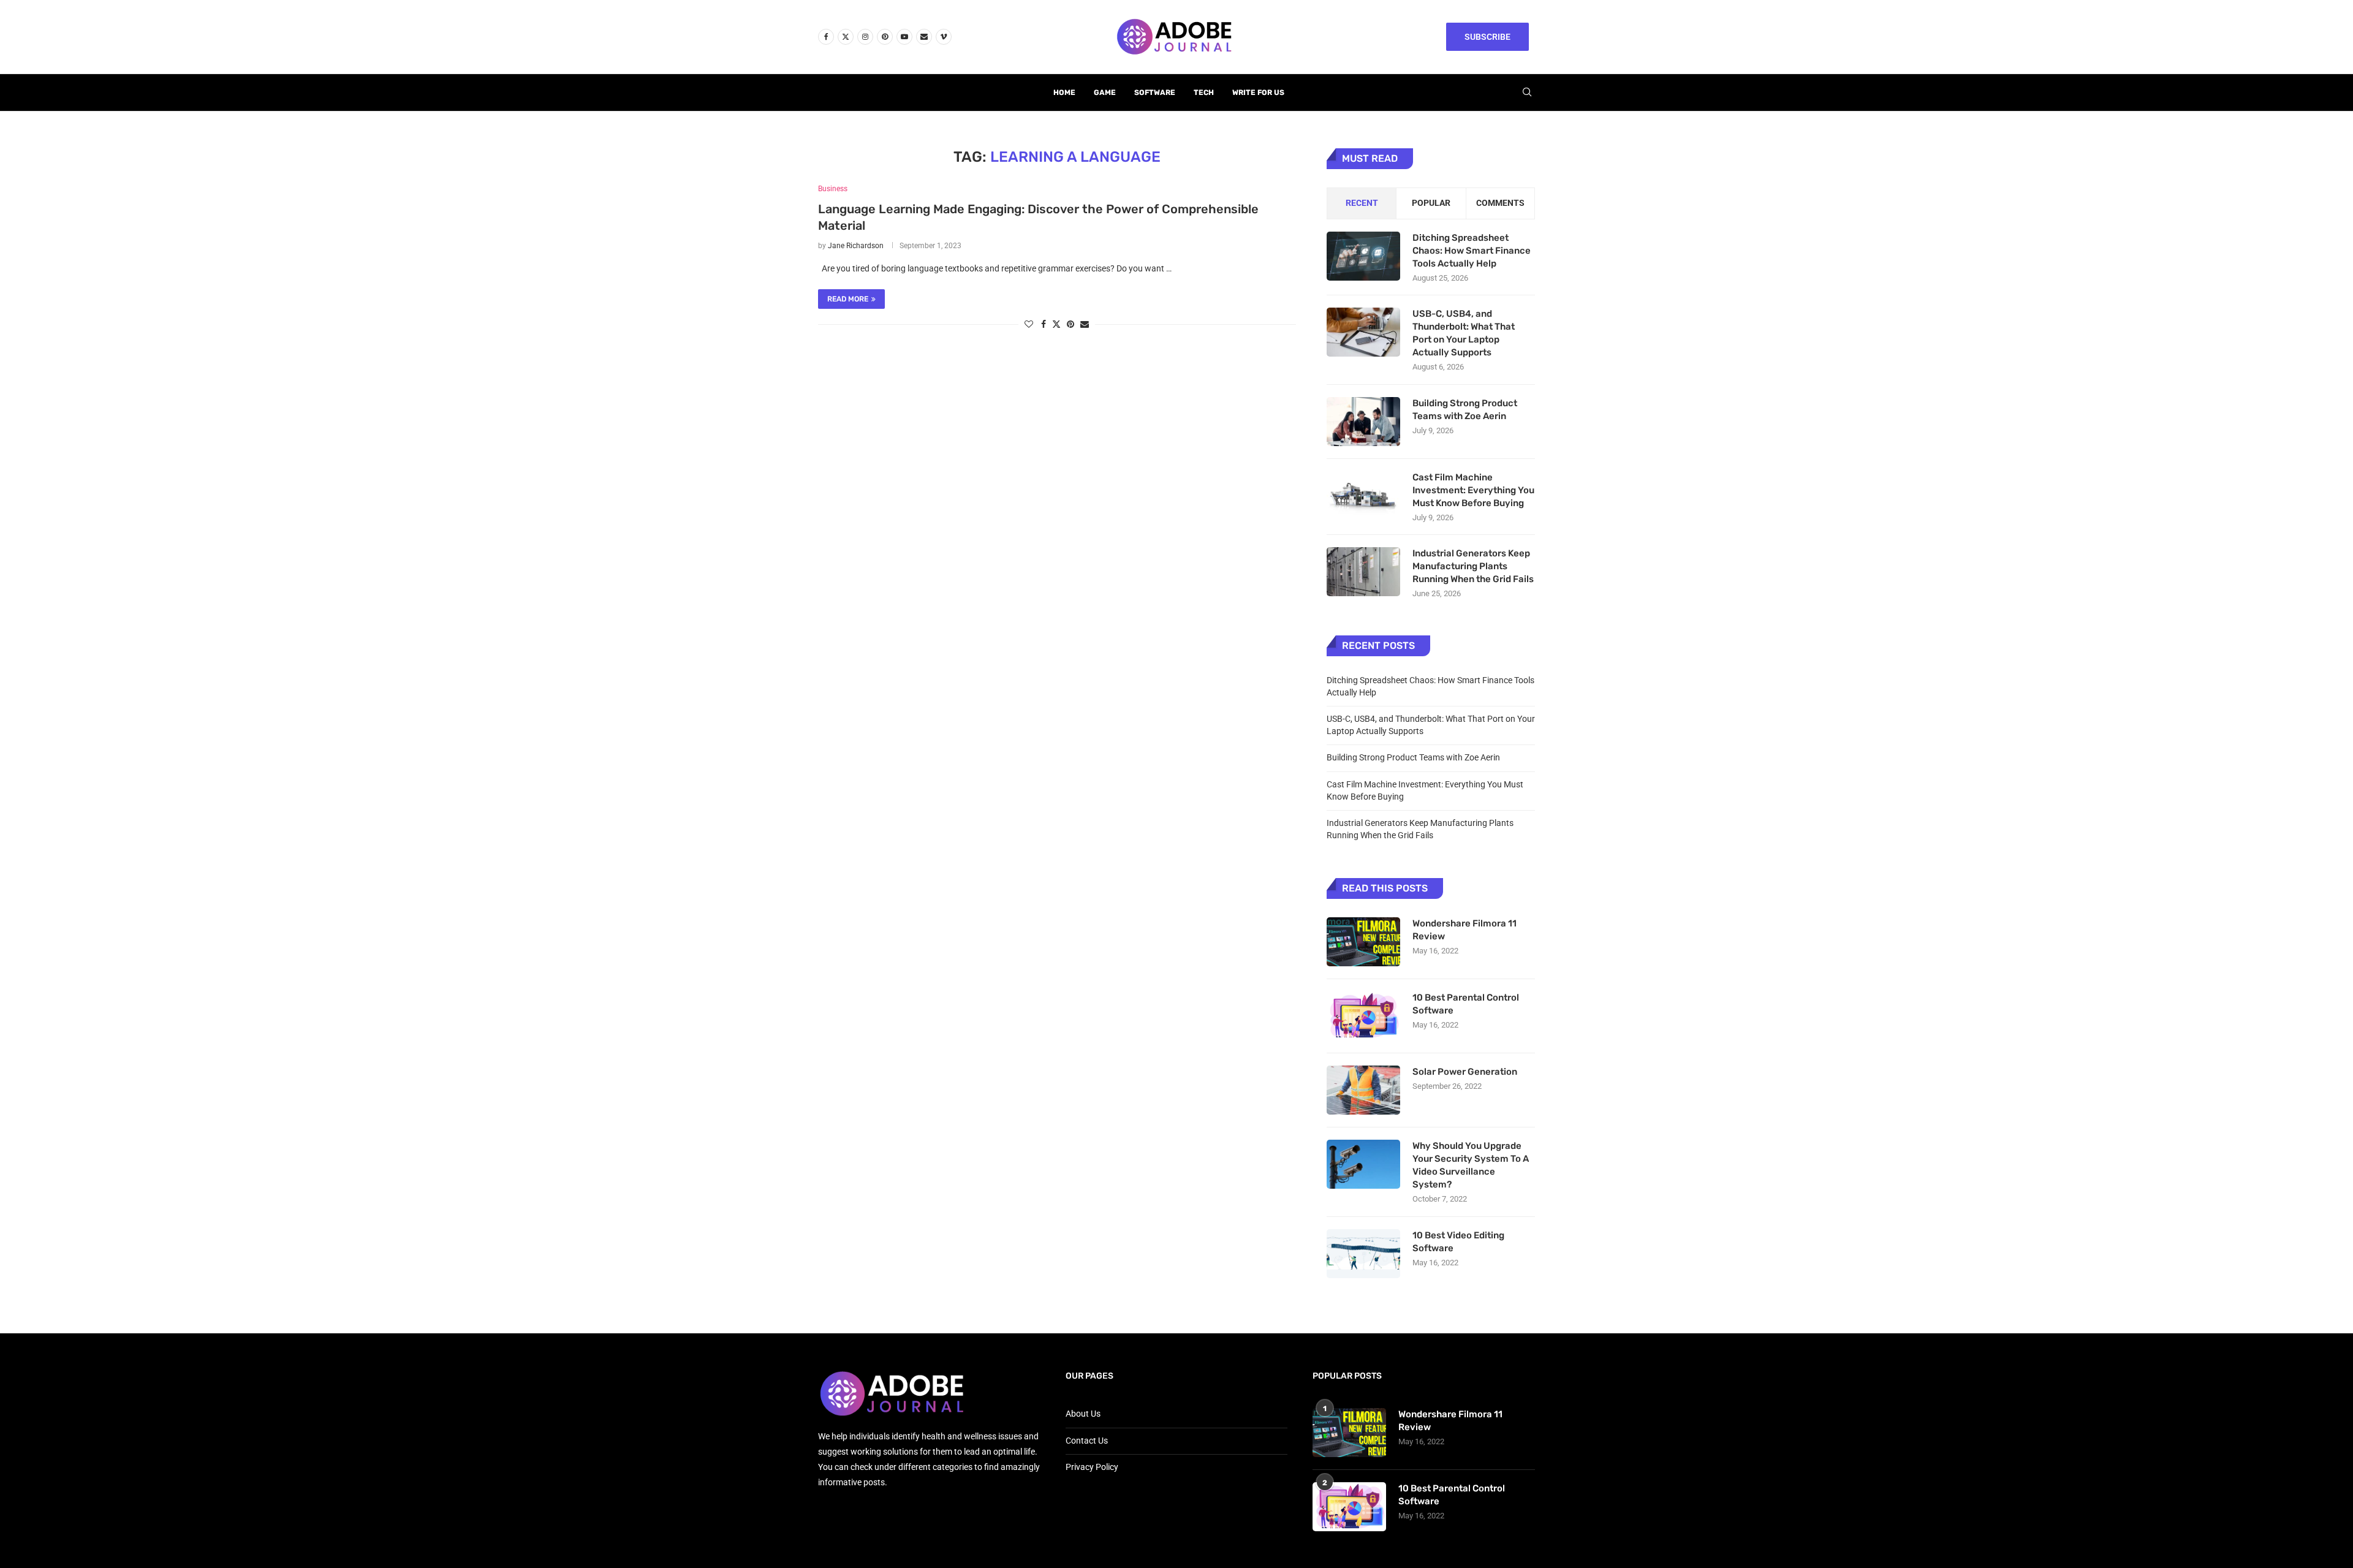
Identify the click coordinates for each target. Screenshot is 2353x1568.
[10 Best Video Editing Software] (1363, 1254)
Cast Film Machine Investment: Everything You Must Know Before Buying (1473, 490)
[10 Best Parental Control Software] (1363, 1016)
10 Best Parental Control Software (1466, 1004)
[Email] (924, 37)
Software (1155, 93)
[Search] (1527, 93)
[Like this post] (1029, 324)
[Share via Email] (1085, 324)
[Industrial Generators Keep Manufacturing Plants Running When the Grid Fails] (1363, 572)
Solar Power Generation (1466, 1072)
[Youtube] (904, 37)
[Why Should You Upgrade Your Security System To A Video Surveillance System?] (1363, 1164)
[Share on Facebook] (1044, 324)
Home (1064, 93)
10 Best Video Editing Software (1458, 1242)
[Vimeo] (944, 37)
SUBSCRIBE (1487, 37)
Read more (848, 299)
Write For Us (1258, 93)
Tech (1204, 93)
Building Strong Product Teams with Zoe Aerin (1465, 410)
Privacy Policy (1092, 1467)
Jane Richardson (856, 246)
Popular (1431, 203)
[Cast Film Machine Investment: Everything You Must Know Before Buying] (1363, 496)
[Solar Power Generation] (1363, 1090)
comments (1500, 203)
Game (1105, 93)
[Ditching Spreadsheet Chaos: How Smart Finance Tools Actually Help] (1363, 256)
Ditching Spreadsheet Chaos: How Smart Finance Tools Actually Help (1472, 251)
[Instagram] (865, 37)
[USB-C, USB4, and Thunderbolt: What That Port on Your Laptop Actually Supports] (1363, 332)
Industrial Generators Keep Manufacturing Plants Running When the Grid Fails (1473, 566)
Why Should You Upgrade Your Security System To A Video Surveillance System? (1471, 1165)
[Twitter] (846, 37)
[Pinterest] (885, 37)
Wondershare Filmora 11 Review (1464, 930)
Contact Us (1087, 1441)
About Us (1083, 1414)
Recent (1362, 203)
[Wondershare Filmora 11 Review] (1363, 942)
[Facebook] (826, 37)
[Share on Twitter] (1056, 324)
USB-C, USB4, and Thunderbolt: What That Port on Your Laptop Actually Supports (1464, 333)
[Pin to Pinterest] (1070, 324)
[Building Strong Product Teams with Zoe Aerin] (1363, 422)
